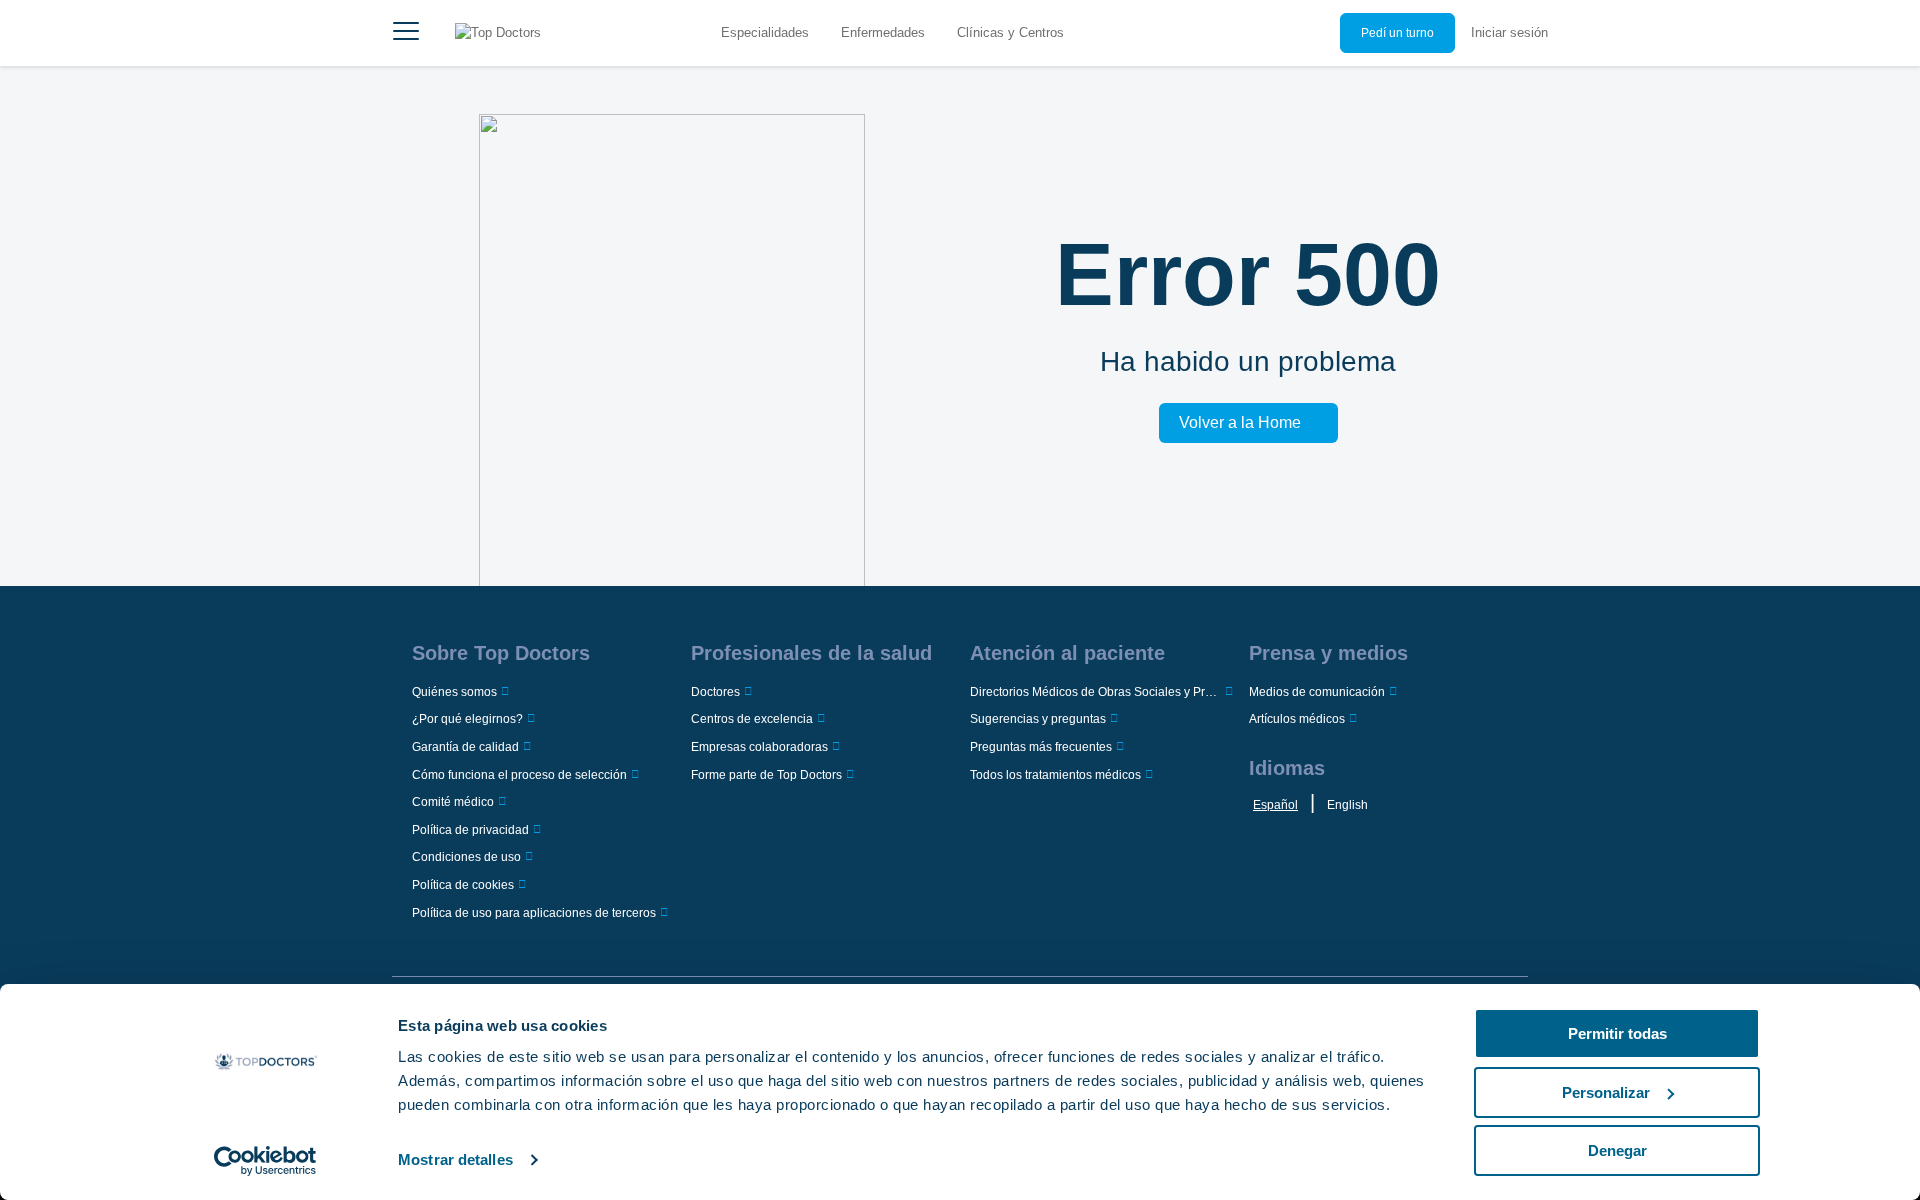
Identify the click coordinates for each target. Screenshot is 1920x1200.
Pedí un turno (1397, 33)
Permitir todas (1617, 1033)
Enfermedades (883, 32)
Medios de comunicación (1317, 692)
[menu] (406, 33)
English (1347, 805)
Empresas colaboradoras (759, 747)
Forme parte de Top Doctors (766, 775)
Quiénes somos (454, 692)
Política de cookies (463, 885)
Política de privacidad (470, 830)
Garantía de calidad (465, 747)
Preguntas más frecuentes (1041, 747)
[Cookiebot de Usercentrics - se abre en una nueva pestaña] (265, 1161)
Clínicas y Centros (1010, 32)
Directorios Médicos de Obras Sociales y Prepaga (1095, 692)
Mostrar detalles (455, 1159)
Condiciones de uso (466, 857)
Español (1275, 805)
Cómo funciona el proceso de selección (519, 775)
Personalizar (1606, 1092)
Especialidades (765, 32)
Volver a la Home (1240, 422)
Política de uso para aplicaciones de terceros (534, 913)
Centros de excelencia (752, 719)
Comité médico (453, 802)
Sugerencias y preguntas (1038, 719)
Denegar (1617, 1150)
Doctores (715, 692)
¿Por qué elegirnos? (467, 719)
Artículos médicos (1297, 719)
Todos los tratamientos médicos (1055, 775)
